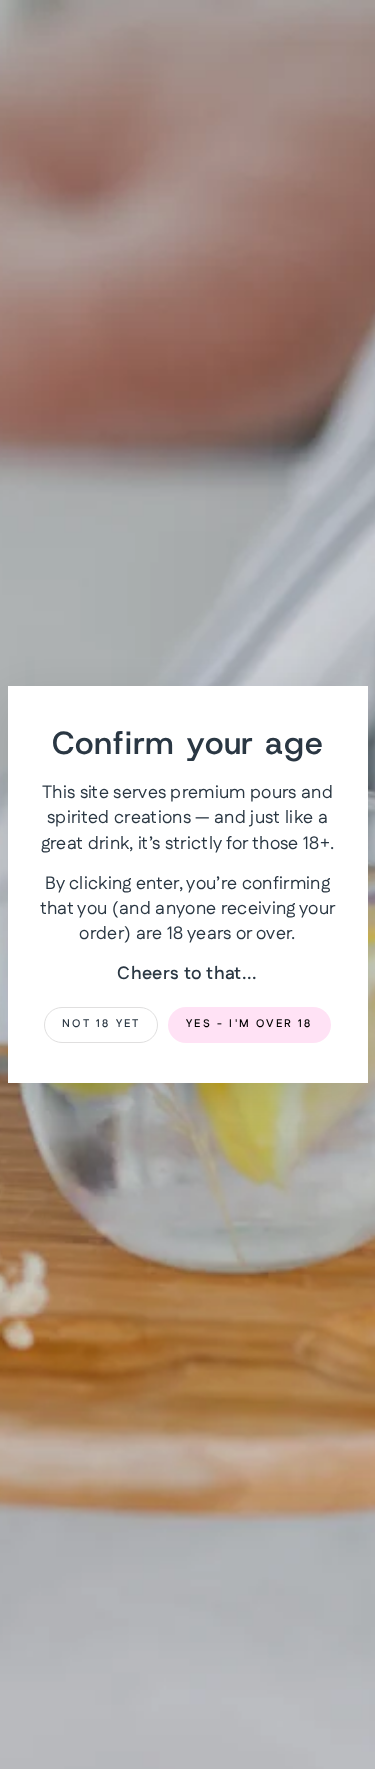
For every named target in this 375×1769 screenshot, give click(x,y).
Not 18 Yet (101, 1024)
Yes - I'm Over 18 (249, 1024)
